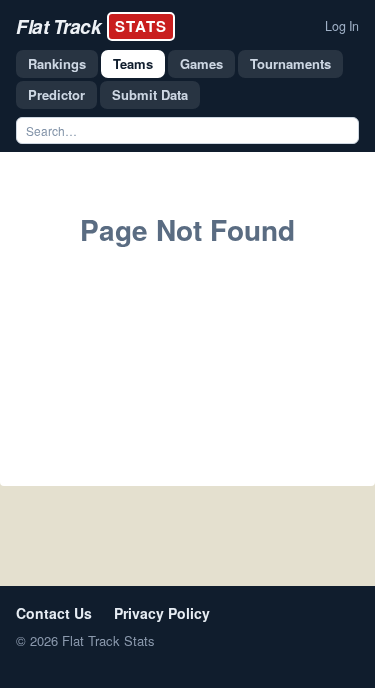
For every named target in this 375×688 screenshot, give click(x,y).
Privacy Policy (162, 613)
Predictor (56, 94)
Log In (342, 26)
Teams (133, 63)
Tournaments (290, 63)
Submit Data (150, 94)
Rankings (57, 63)
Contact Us (54, 613)
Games (201, 63)
